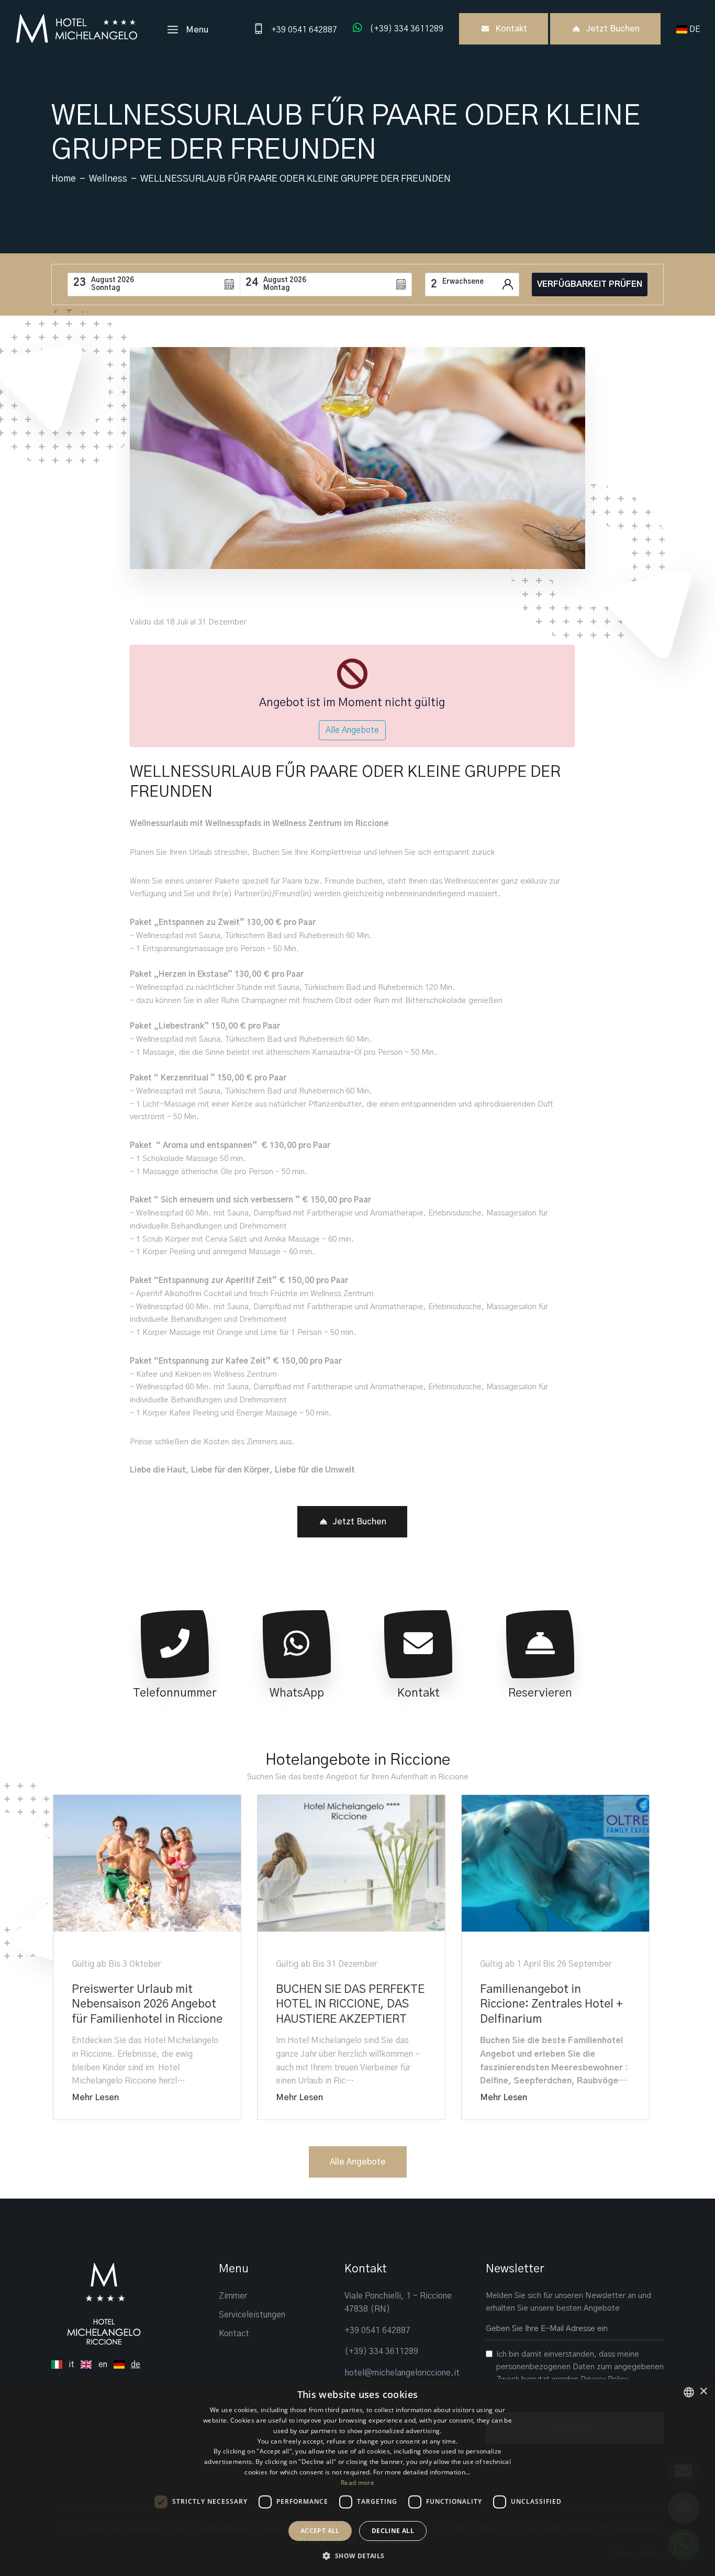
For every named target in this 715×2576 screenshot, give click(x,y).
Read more (357, 2483)
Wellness (108, 179)
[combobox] (689, 2392)
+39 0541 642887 (377, 2330)
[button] (357, 2556)
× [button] (703, 2391)
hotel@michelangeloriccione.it (402, 2373)
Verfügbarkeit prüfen (590, 284)
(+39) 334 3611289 (381, 2351)
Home (64, 179)
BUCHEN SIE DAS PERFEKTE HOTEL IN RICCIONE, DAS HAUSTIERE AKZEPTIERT (349, 2004)
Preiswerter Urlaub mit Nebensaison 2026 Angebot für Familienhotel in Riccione (146, 2004)
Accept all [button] (320, 2531)
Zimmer (233, 2296)
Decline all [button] (393, 2531)
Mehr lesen (94, 2098)
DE (696, 29)
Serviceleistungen (252, 2315)
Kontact (234, 2334)
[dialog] (357, 2478)
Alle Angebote (352, 730)
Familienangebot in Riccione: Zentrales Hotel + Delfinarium (550, 2004)
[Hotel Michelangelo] (76, 28)
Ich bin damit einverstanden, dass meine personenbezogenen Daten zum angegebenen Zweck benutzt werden (580, 2367)
